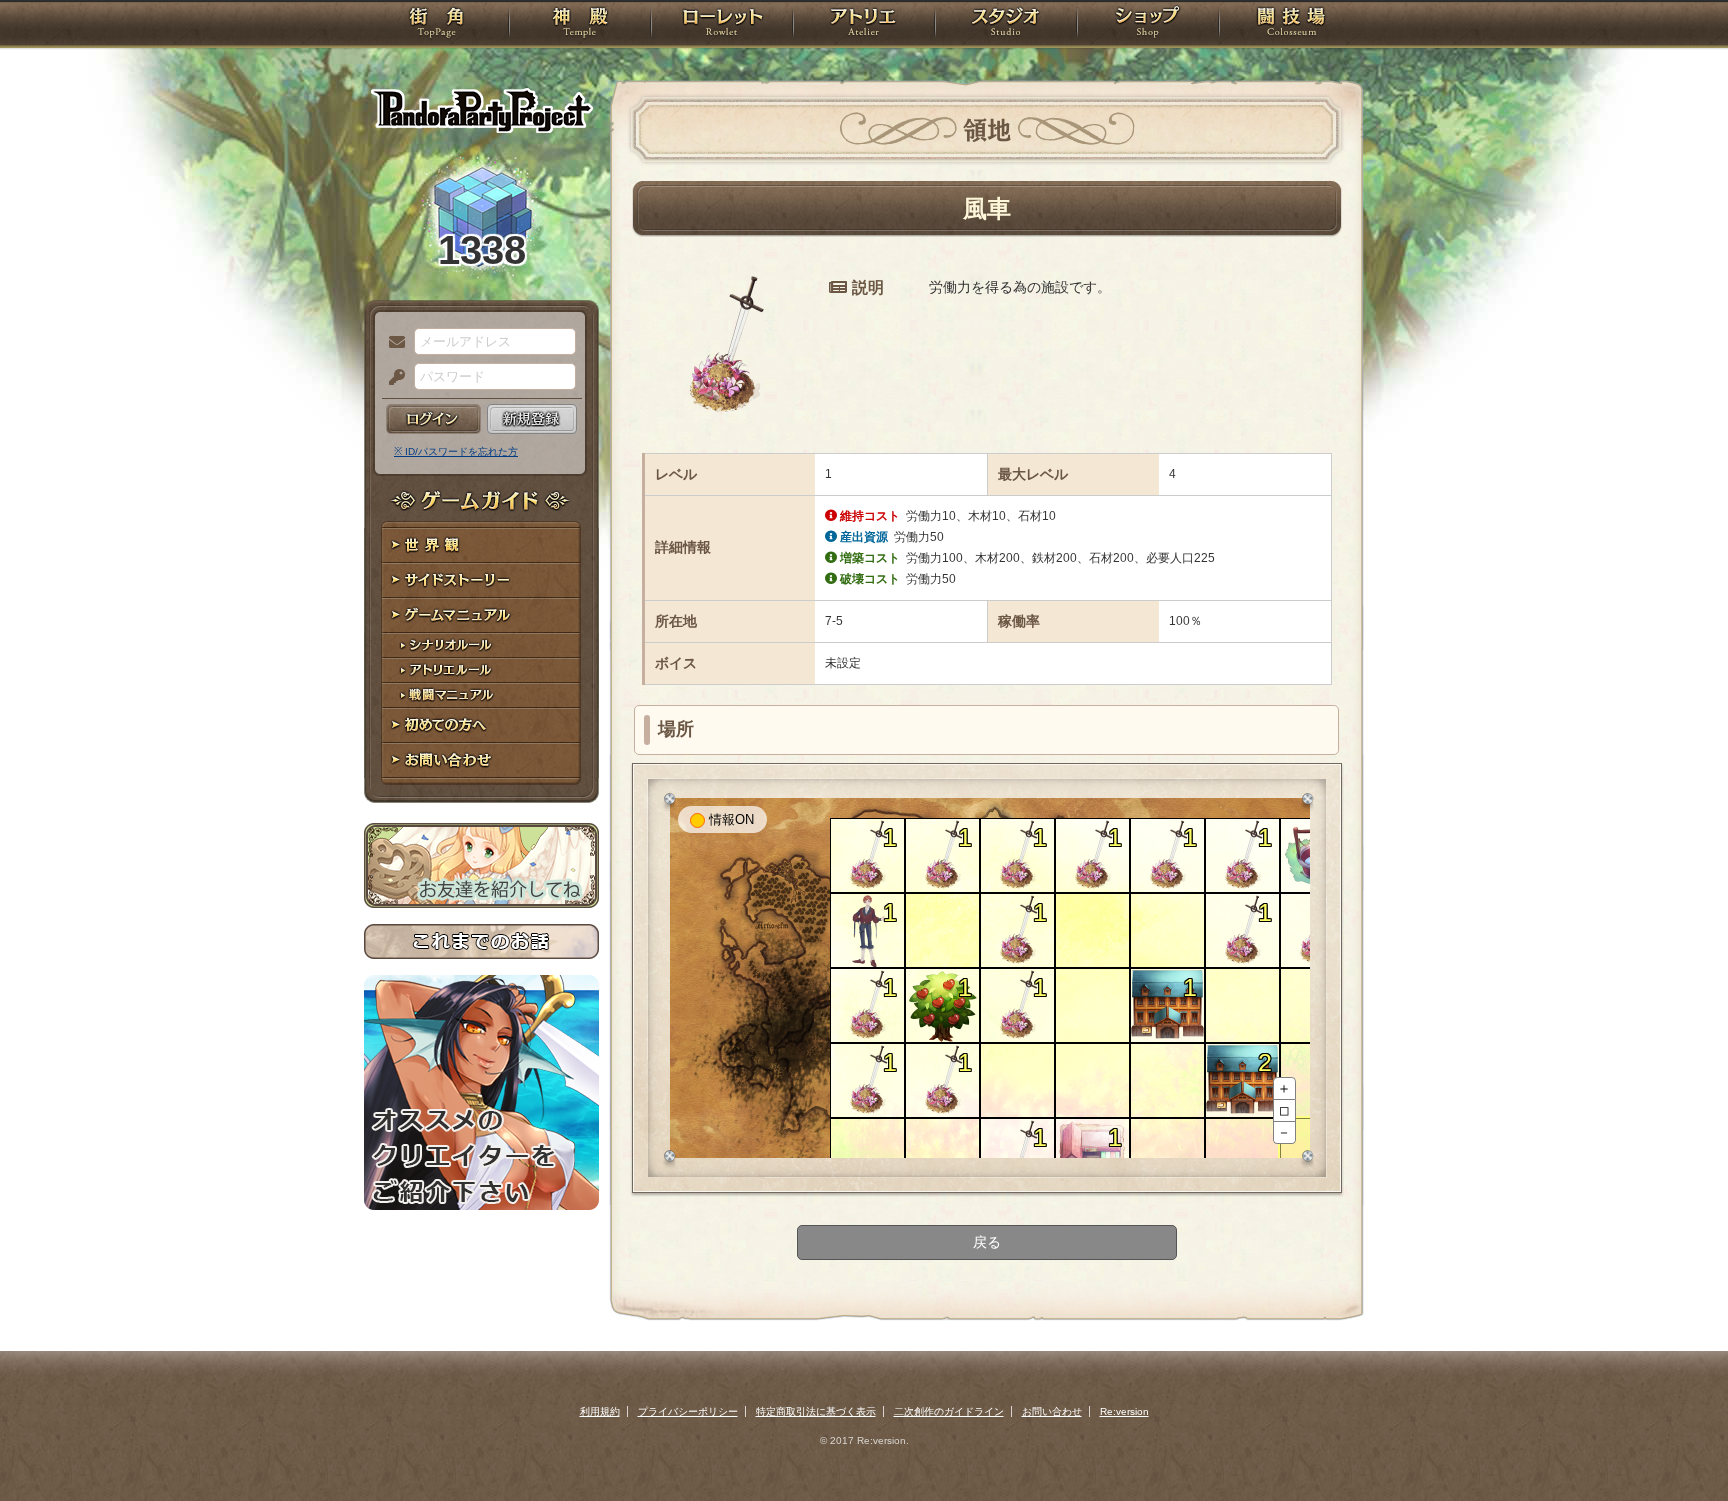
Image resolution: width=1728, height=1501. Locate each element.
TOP (436, 25)
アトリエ (864, 25)
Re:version (1124, 1411)
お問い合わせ (481, 760)
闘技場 (1291, 25)
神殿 (580, 25)
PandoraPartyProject (481, 110)
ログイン (433, 419)
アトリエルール (481, 670)
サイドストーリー (481, 580)
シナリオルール (481, 645)
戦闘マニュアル (481, 695)
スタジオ (1006, 25)
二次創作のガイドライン (949, 1411)
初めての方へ (481, 725)
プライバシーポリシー (688, 1411)
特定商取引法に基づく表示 (816, 1411)
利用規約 (600, 1411)
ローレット (722, 25)
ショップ (1148, 25)
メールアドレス (392, 343)
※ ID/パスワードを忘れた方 (456, 451)
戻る (987, 1242)
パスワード (392, 378)
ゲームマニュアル (481, 615)
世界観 (481, 545)
